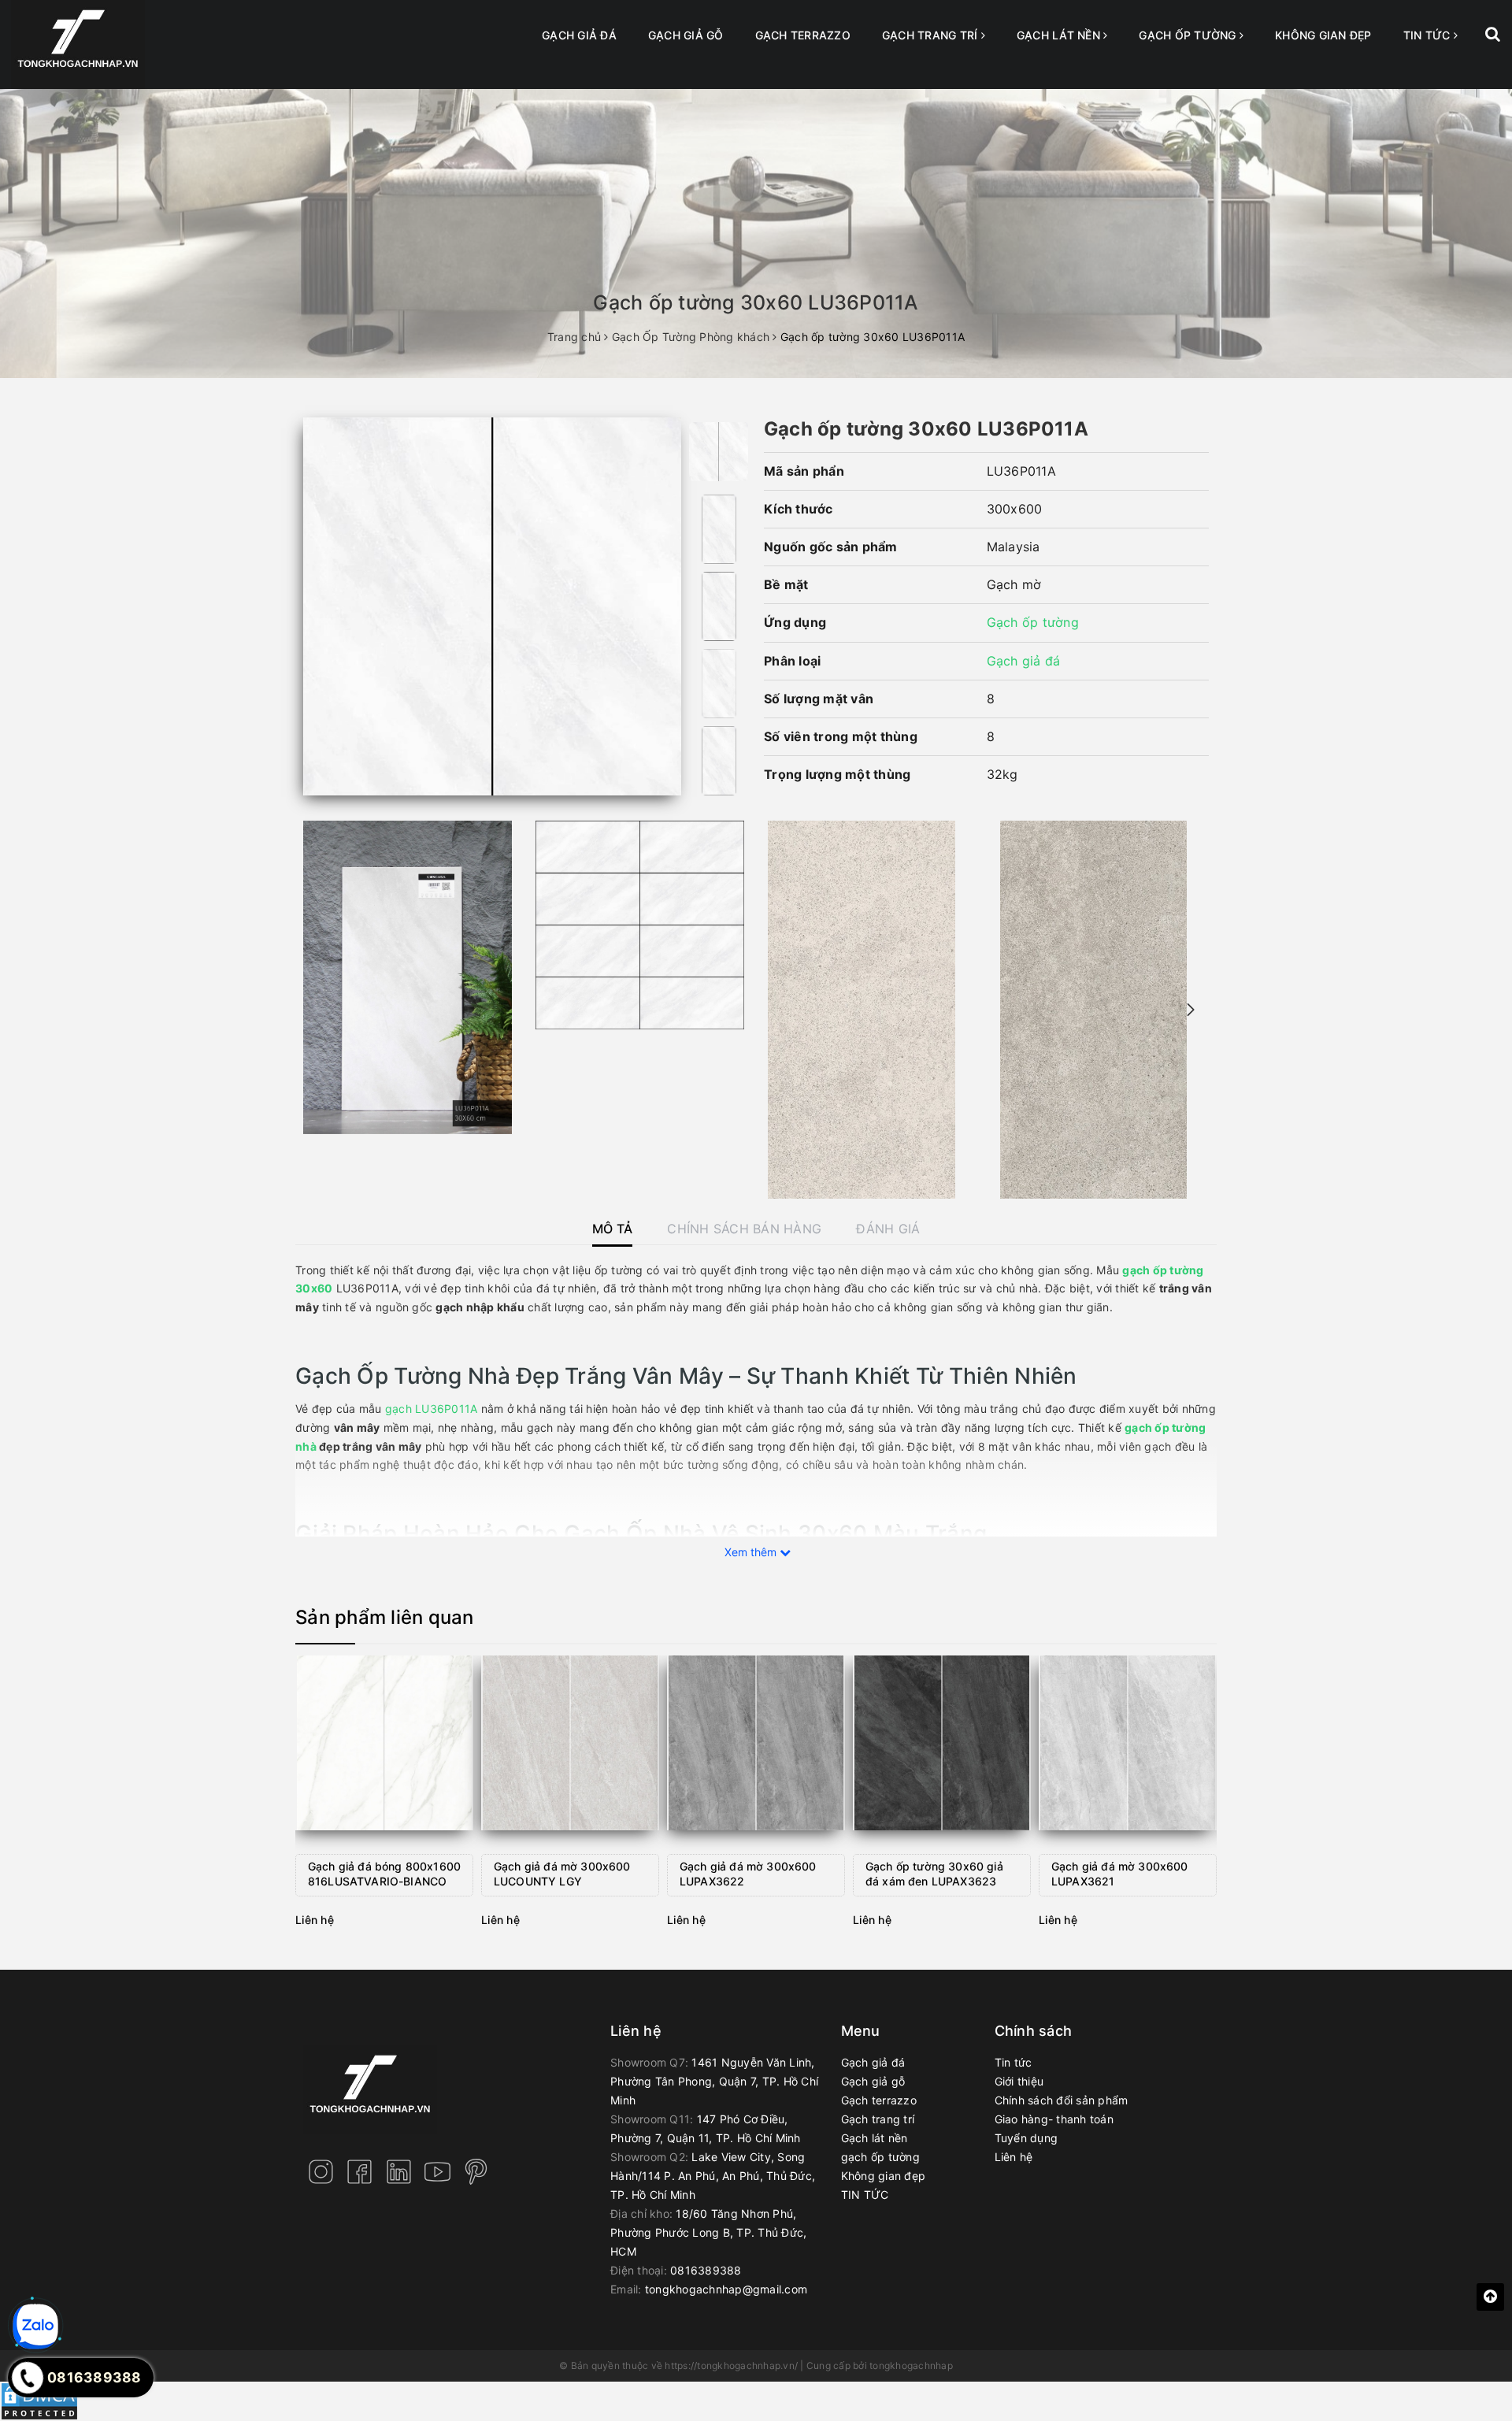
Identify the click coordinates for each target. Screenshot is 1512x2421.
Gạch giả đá (579, 35)
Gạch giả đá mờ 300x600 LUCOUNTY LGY (562, 1874)
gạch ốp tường (1189, 35)
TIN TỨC (1429, 35)
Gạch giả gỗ (686, 35)
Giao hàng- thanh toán (1054, 2119)
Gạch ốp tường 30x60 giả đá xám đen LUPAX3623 (934, 1874)
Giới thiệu (1019, 2081)
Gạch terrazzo (803, 35)
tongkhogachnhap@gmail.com (726, 2289)
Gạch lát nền (1060, 35)
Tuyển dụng (1027, 2138)
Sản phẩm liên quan (385, 1617)
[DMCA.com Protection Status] (39, 2400)
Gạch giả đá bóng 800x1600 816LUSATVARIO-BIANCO (384, 1874)
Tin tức (1014, 2062)
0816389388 (706, 2270)
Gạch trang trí (932, 35)
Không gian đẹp (1323, 35)
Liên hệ (1014, 2157)
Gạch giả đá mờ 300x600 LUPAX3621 (1120, 1874)
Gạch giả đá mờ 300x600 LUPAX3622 (748, 1874)
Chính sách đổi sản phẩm (1062, 2100)
